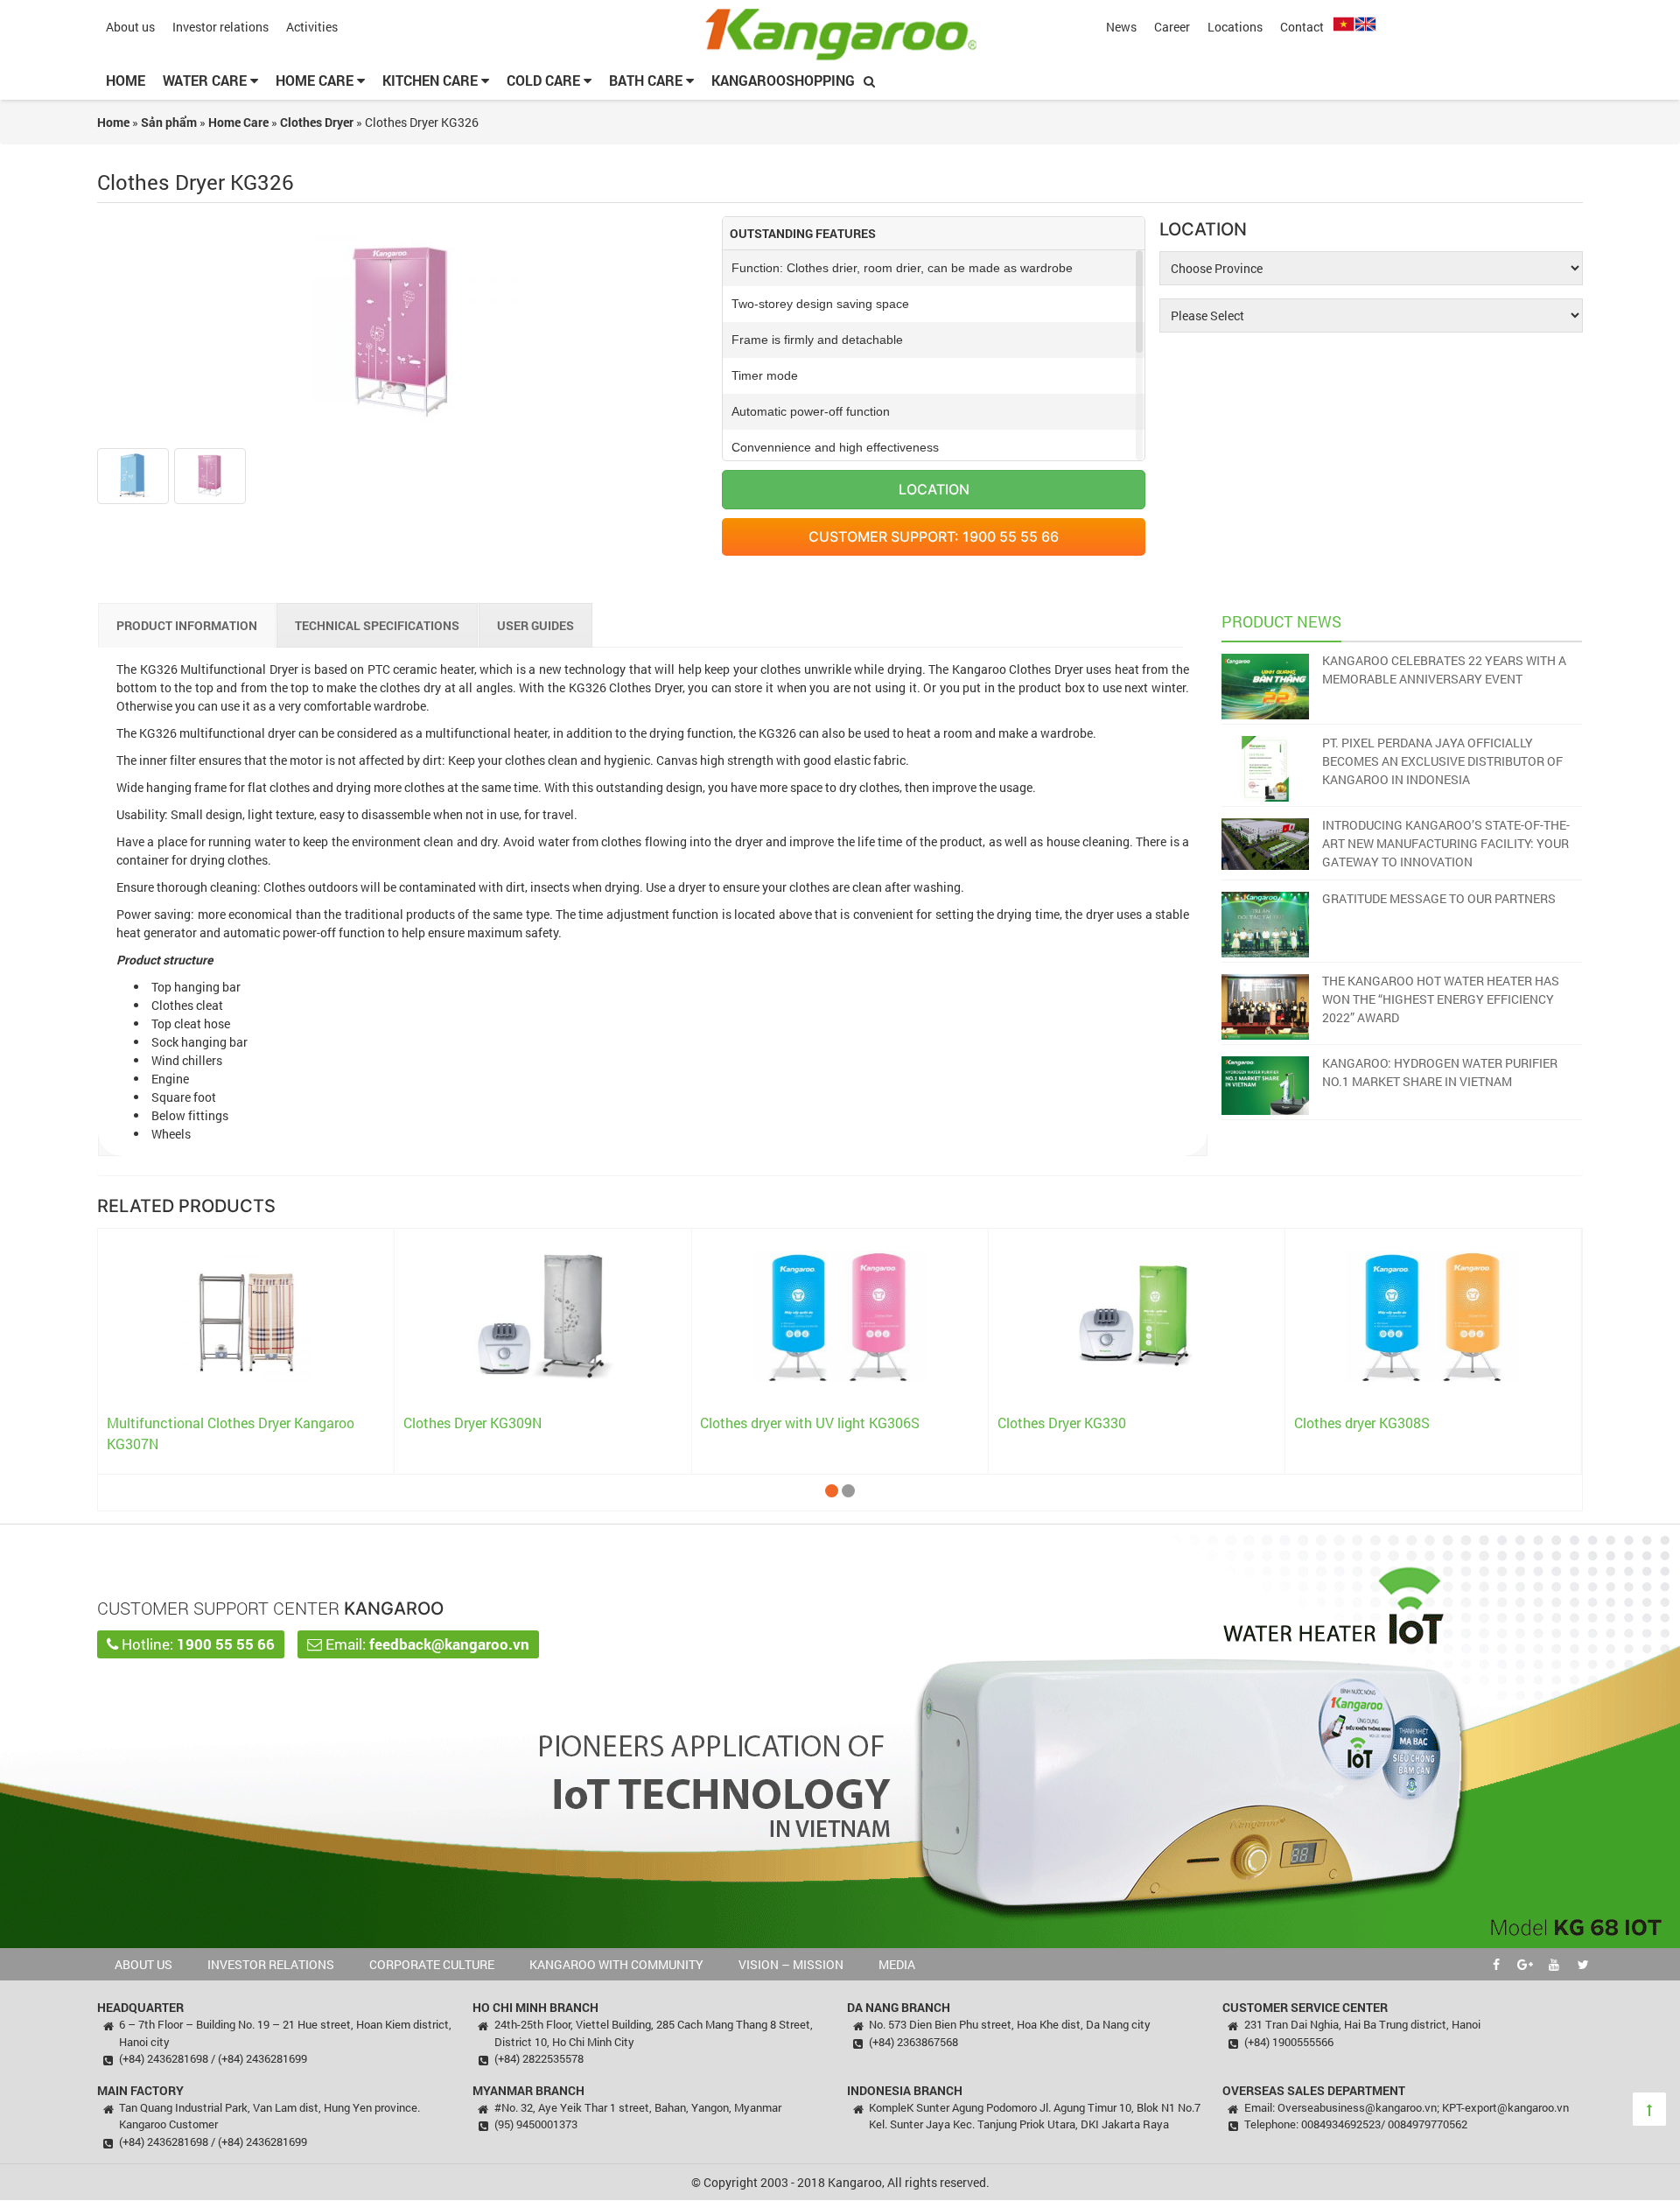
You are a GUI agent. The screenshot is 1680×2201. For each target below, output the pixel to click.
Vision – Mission (791, 1964)
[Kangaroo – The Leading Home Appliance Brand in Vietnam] (840, 34)
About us (130, 27)
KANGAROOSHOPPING (783, 80)
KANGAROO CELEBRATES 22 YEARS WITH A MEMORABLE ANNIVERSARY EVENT (1444, 669)
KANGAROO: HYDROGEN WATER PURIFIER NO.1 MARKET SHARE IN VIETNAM (1440, 1072)
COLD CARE (545, 80)
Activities (312, 27)
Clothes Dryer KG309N (472, 1423)
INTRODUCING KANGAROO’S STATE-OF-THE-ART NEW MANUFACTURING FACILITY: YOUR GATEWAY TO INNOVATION (1446, 843)
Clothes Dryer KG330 (1062, 1423)
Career (1172, 27)
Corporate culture (432, 1964)
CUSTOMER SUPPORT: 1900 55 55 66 (934, 536)
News (1121, 27)
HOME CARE (316, 80)
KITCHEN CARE (432, 80)
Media (897, 1964)
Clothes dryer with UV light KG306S (810, 1423)
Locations (1235, 27)
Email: (426, 1644)
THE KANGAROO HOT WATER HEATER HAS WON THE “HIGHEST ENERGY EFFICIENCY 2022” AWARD (1441, 999)
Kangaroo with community (616, 1964)
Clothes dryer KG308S (1362, 1423)
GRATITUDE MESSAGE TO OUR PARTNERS (1439, 898)
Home (126, 80)
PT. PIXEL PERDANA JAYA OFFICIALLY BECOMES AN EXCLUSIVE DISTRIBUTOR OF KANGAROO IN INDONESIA (1442, 761)
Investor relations (220, 27)
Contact (1302, 27)
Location (934, 489)
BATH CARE (647, 80)
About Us (143, 1964)
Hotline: (196, 1644)
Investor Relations (271, 1964)
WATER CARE (206, 80)
